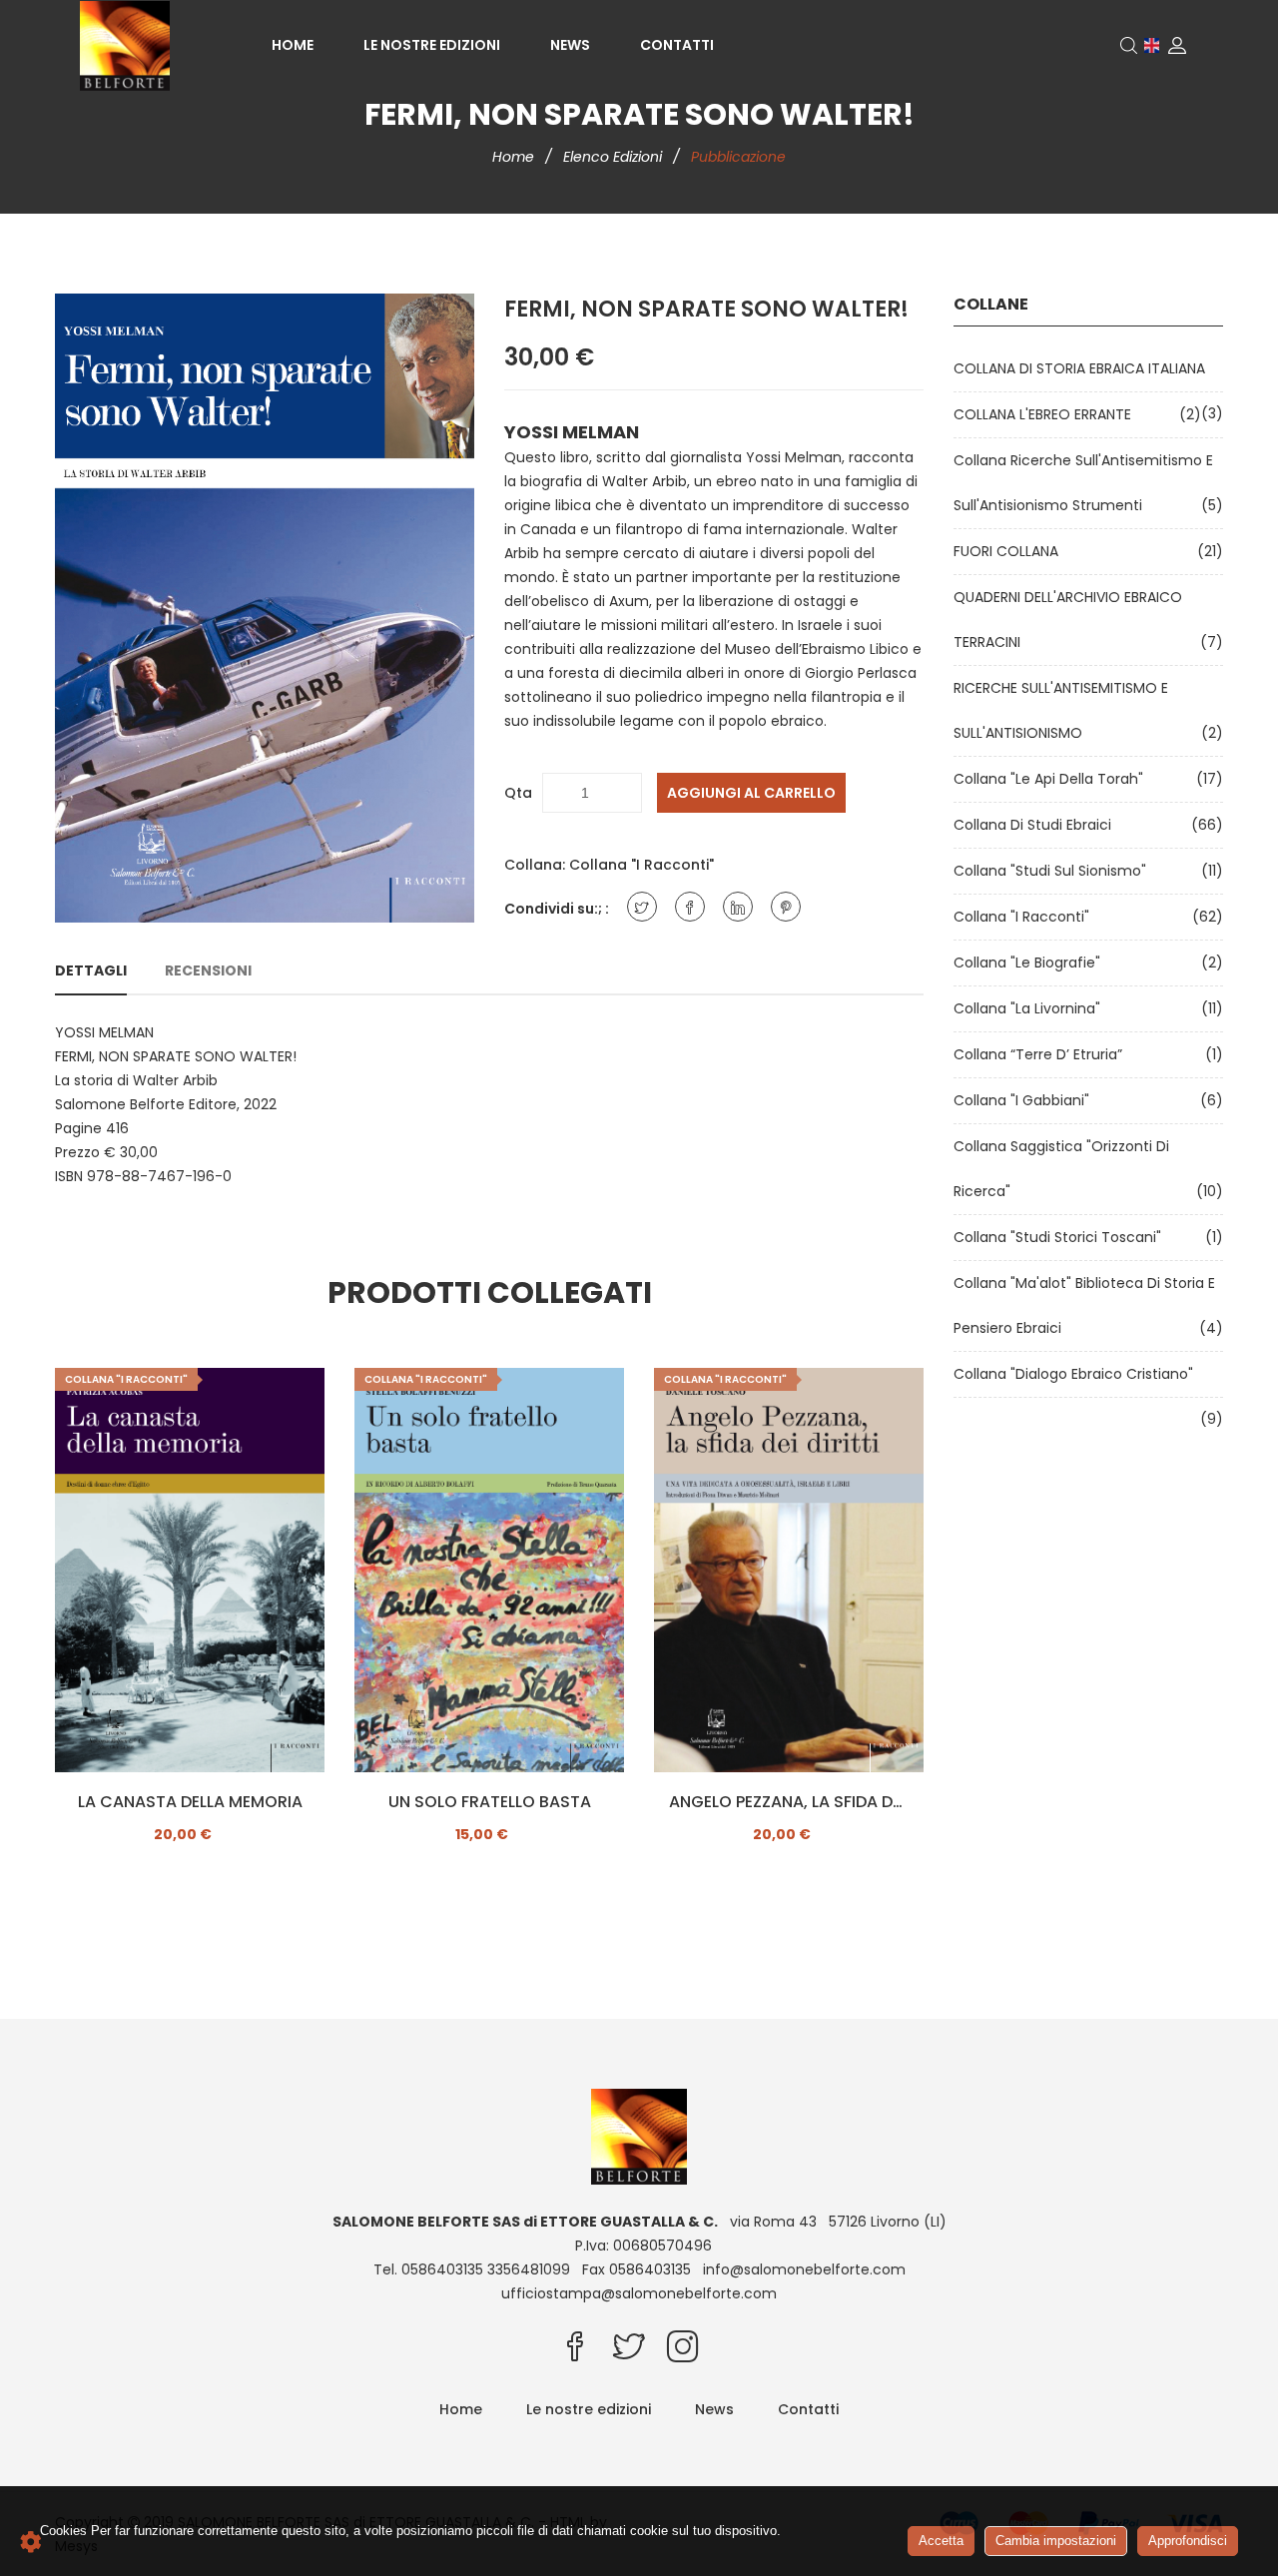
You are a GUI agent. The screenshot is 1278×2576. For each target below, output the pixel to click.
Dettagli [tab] (91, 970)
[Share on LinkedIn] (738, 907)
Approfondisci (1188, 2541)
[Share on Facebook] (690, 907)
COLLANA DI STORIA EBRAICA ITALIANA (1083, 368)
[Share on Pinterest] (786, 907)
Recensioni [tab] (208, 970)
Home (293, 45)
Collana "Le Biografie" (1031, 963)
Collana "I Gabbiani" (1025, 1100)
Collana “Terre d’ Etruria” (1042, 1054)
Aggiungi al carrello (751, 793)
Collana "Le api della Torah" (1052, 779)
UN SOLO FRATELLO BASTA (490, 1802)
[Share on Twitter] (642, 907)
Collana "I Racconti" (641, 865)
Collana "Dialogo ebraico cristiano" (1077, 1374)
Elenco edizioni (615, 157)
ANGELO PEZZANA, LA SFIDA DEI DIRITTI (789, 1802)
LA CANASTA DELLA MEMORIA (190, 1802)
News (570, 45)
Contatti (677, 45)
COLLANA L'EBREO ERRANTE (1046, 414)
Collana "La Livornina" (1031, 1008)
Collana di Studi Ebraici (1036, 825)
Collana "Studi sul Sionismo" (1054, 871)
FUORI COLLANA (1010, 551)
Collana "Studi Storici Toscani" (1061, 1237)
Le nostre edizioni (432, 45)
